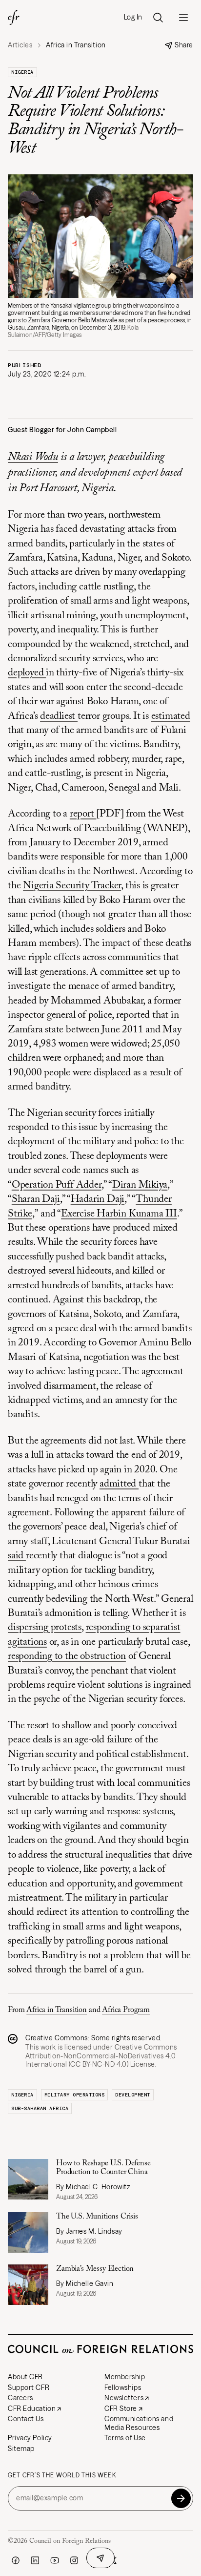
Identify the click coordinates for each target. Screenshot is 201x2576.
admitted (119, 1484)
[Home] (14, 18)
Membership (125, 2377)
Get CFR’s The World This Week (62, 2475)
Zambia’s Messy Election (95, 2269)
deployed (27, 673)
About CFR (25, 2377)
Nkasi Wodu (33, 457)
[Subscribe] (181, 2498)
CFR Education (32, 2408)
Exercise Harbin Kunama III (119, 1214)
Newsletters (124, 2398)
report (83, 814)
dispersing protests (45, 1628)
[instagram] (74, 2560)
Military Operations (75, 2095)
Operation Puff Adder (57, 1185)
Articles (20, 45)
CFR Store (121, 2408)
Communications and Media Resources (139, 2423)
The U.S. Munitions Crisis (97, 2217)
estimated (171, 717)
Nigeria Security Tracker (72, 886)
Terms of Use (125, 2438)
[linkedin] (35, 2560)
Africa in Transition (57, 2010)
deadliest (59, 717)
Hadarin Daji (98, 1200)
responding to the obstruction (67, 1657)
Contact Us (26, 2419)
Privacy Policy (30, 2438)
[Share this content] (100, 2558)
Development (133, 2095)
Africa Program (126, 2010)
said (17, 1556)
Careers (20, 2398)
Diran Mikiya (140, 1185)
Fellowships (123, 2388)
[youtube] (55, 2560)
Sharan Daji (36, 1200)
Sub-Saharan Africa (40, 2108)
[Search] (158, 18)
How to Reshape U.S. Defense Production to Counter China (103, 2168)
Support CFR (29, 2388)
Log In (133, 17)
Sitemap (21, 2449)
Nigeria (22, 72)
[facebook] (16, 2560)
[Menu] (183, 18)
